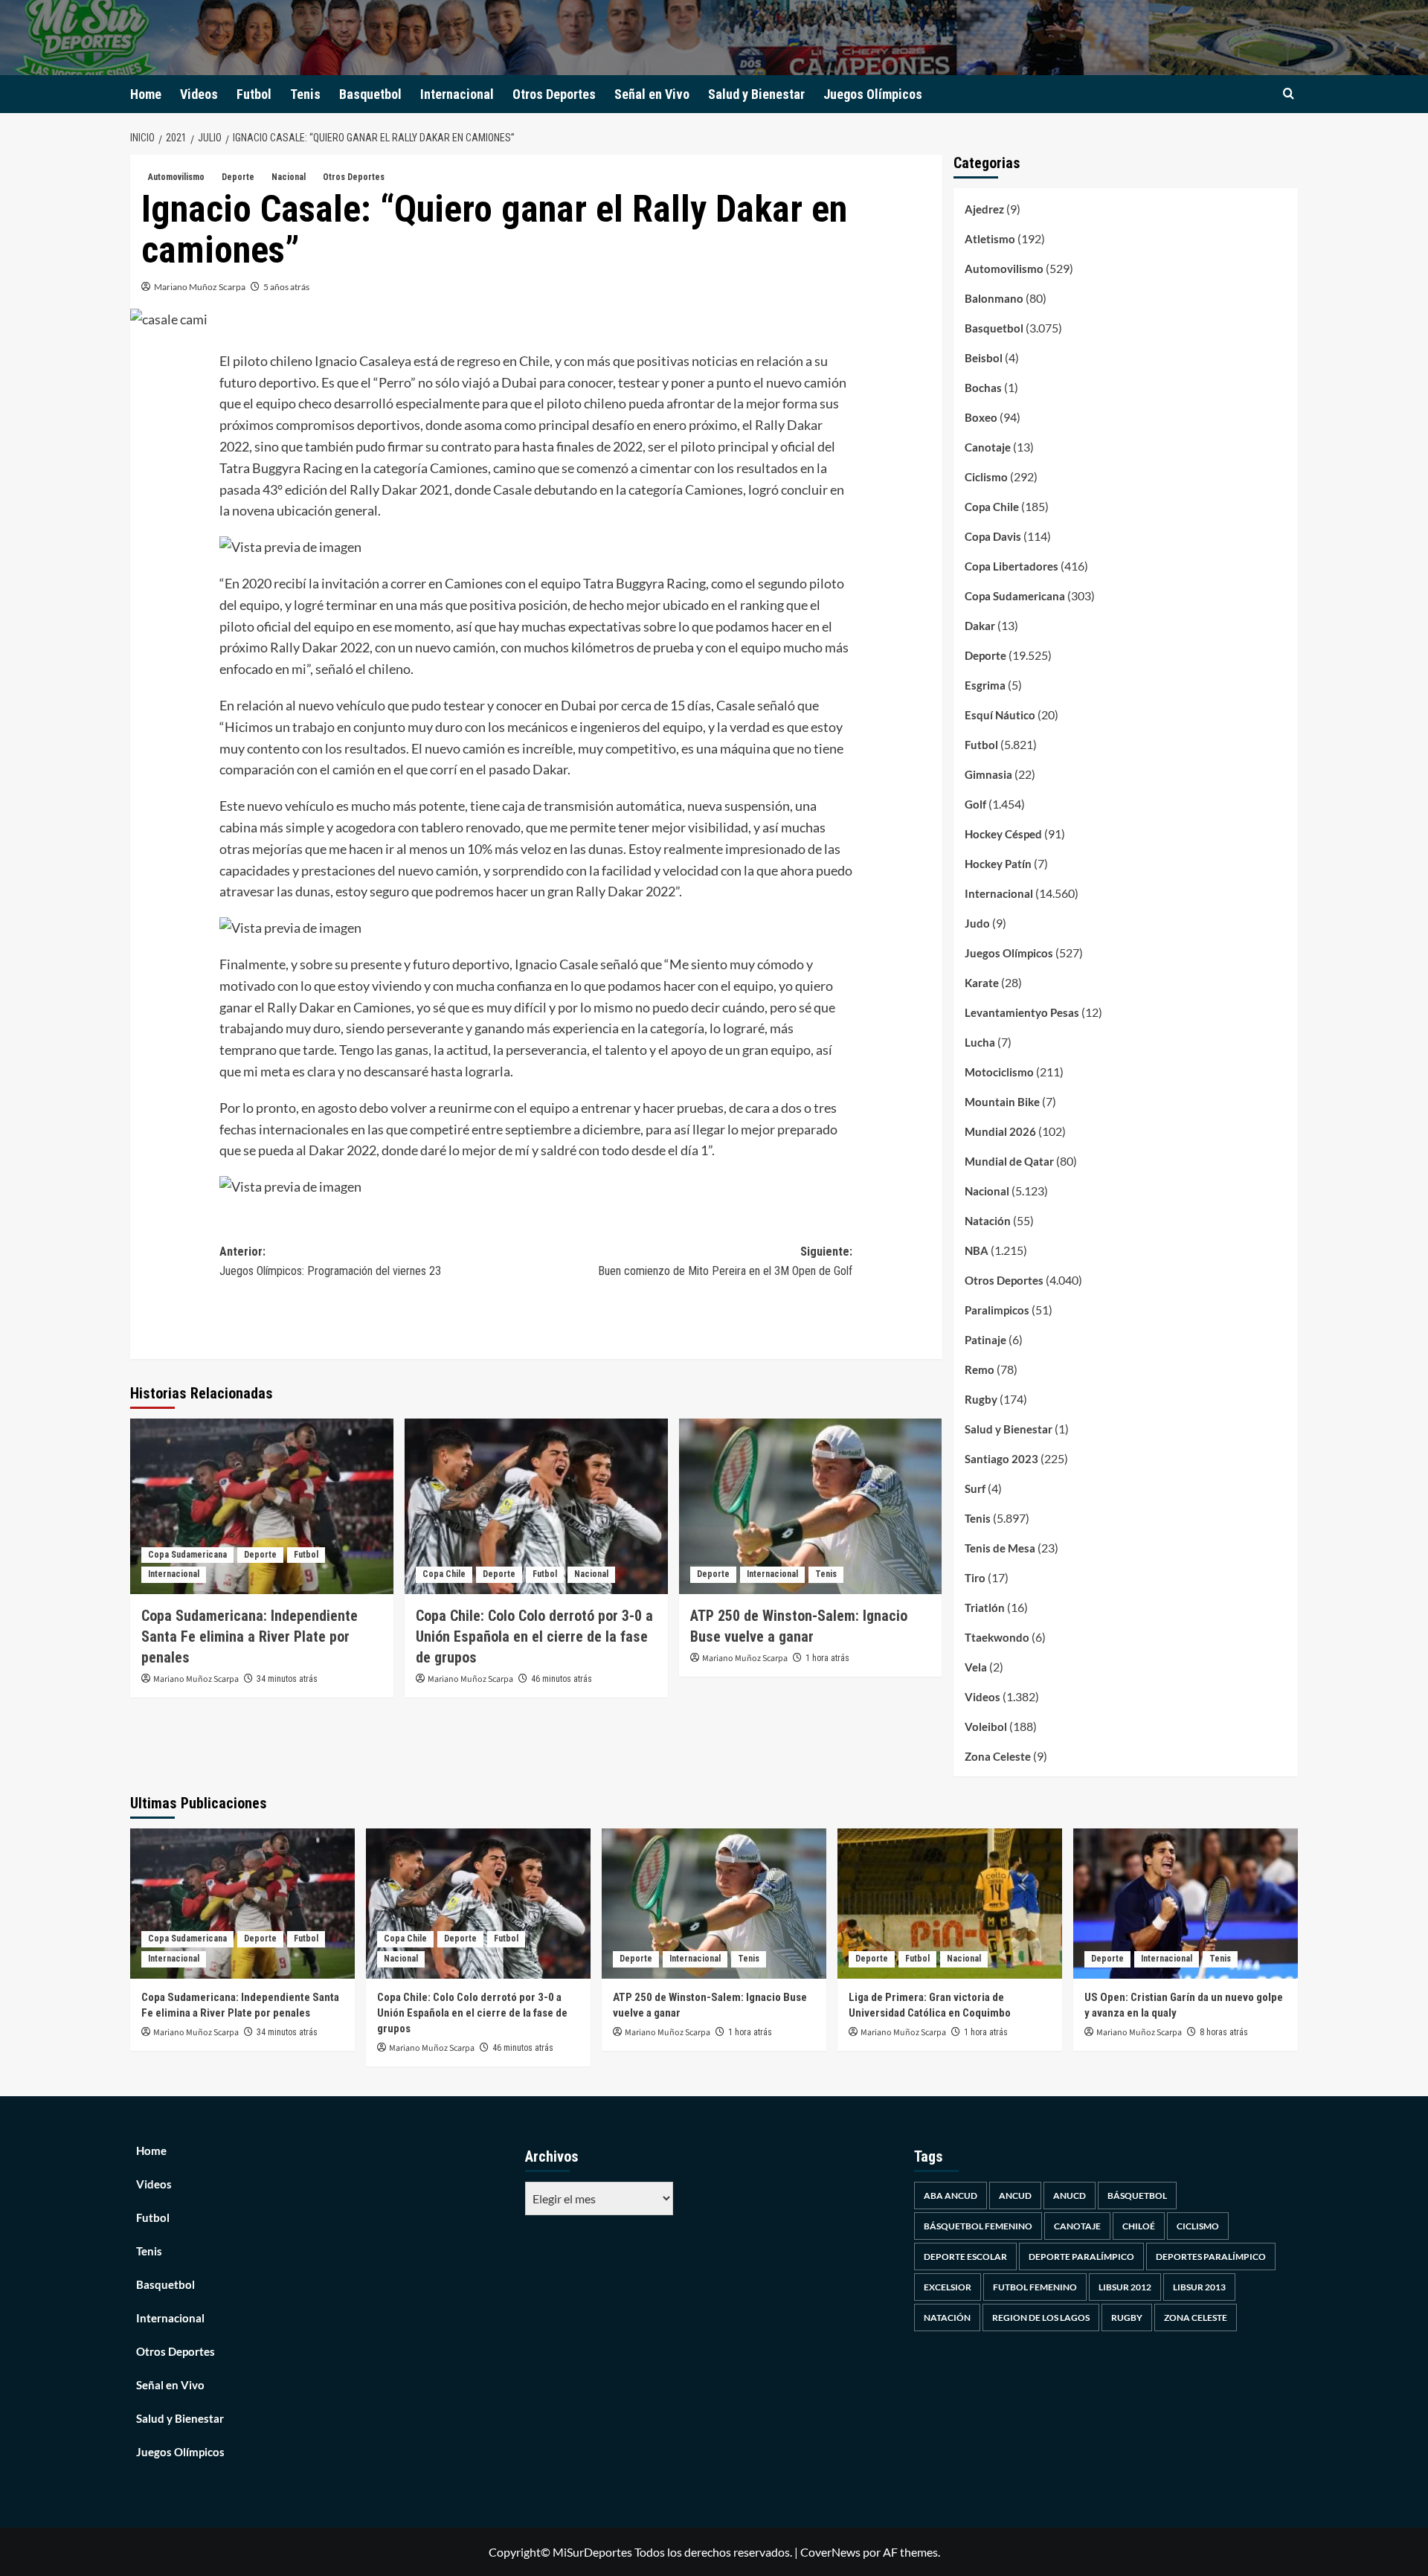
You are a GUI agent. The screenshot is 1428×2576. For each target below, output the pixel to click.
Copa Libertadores (1011, 566)
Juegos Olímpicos (873, 94)
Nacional (289, 177)
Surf (975, 1488)
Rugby (981, 1399)
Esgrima (985, 685)
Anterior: (330, 1261)
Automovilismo (176, 177)
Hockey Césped (1003, 834)
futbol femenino (1035, 2287)
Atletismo (990, 239)
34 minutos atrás (287, 1679)
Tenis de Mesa (1000, 1548)
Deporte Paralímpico (1081, 2257)
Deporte (238, 177)
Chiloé (1139, 2226)
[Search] (1289, 94)
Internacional (457, 94)
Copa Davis (993, 536)
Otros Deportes (554, 94)
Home (146, 94)
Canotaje (988, 447)
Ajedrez (984, 209)
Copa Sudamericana (187, 1555)
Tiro (975, 1578)
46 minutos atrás (562, 1679)
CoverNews (830, 2552)
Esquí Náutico (1000, 715)
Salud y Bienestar (756, 94)
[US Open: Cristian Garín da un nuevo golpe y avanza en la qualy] (1186, 1903)
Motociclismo (999, 1072)
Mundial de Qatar (1009, 1161)
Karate (982, 983)
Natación (988, 1221)
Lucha (980, 1042)
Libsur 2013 (1199, 2287)
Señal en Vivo (652, 94)
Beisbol (984, 358)
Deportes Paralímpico (1211, 2257)
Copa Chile (444, 1574)
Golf (975, 804)
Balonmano (994, 298)
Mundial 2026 (1000, 1131)
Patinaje (985, 1340)
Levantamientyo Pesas (1022, 1012)
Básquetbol (1137, 2196)
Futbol (254, 94)
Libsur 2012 (1125, 2287)
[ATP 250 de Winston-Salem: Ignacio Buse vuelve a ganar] (811, 1506)
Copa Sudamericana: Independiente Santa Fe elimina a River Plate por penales (250, 1637)
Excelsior (948, 2287)
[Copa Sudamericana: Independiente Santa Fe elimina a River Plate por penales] (262, 1506)
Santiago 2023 (1001, 1459)
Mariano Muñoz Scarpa (200, 287)
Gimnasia (988, 774)
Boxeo (981, 417)
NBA (977, 1250)
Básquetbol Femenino (978, 2226)
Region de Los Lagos (1041, 2318)
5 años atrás (286, 287)
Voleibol (986, 1727)
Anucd (1070, 2196)
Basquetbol (370, 94)
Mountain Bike (1002, 1102)
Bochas (983, 388)
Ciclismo (986, 477)
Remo (980, 1369)
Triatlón (985, 1607)
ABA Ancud (951, 2196)
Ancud (1015, 2196)
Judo (977, 923)
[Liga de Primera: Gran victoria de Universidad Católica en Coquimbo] (950, 1903)
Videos (199, 94)
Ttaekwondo (997, 1637)
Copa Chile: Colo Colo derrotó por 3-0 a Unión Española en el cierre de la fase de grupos (534, 1637)
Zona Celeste (998, 1756)
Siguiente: (725, 1261)
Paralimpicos (997, 1310)
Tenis (305, 94)
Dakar (980, 626)
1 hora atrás (827, 1658)
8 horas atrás (1224, 2032)
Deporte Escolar (965, 2257)
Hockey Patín (998, 864)
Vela (976, 1667)
